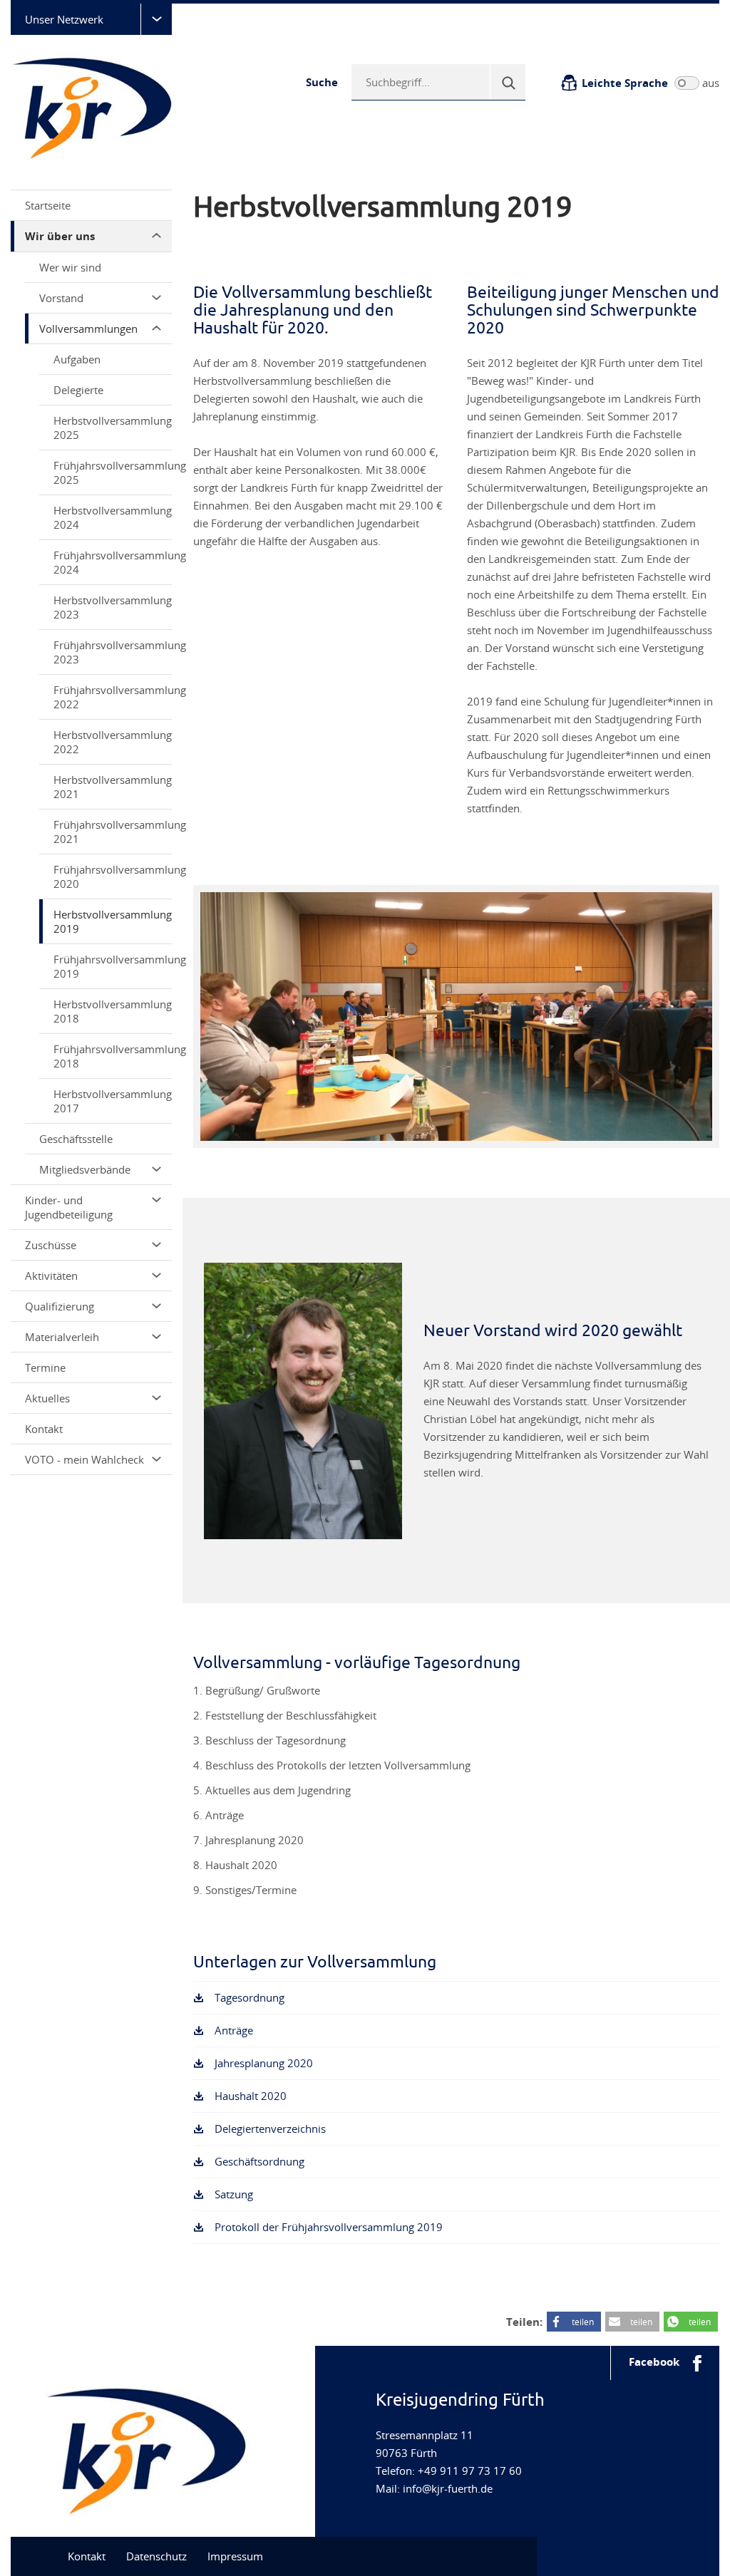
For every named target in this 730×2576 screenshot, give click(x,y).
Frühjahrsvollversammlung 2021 (113, 832)
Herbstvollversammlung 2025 (113, 428)
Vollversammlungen (88, 329)
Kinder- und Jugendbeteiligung (69, 1207)
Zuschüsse (51, 1245)
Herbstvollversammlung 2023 (113, 607)
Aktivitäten (51, 1276)
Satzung (234, 2194)
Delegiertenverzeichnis (270, 2128)
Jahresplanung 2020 (264, 2063)
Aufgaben (77, 359)
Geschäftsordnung (259, 2161)
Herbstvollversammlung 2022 (113, 742)
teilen (583, 2322)
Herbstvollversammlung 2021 (113, 787)
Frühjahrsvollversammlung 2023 (113, 652)
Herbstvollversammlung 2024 (113, 517)
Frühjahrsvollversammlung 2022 (113, 697)
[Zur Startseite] (96, 107)
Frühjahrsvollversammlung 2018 (113, 1056)
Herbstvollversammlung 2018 (113, 1011)
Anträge (234, 2030)
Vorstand (61, 298)
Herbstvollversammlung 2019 (113, 921)
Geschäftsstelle (76, 1139)
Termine (45, 1367)
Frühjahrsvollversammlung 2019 (113, 966)
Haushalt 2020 (251, 2096)
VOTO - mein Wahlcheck (84, 1459)
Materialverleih (62, 1337)
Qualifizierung (60, 1306)
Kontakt (44, 1429)
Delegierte (78, 390)
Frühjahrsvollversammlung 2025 (113, 472)
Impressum (235, 2556)
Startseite (48, 205)
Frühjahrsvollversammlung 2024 (113, 562)
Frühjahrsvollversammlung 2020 (113, 876)
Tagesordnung (250, 1997)
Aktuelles (47, 1398)
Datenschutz (156, 2556)
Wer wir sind (70, 267)
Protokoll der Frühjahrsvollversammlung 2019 (329, 2227)
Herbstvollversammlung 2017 (113, 1101)
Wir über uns (60, 236)
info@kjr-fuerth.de (448, 2488)
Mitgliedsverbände (85, 1169)
